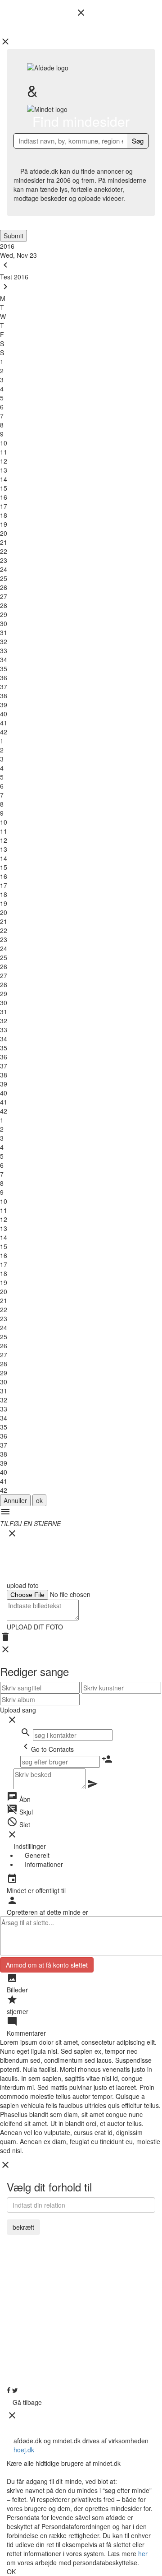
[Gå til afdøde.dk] (81, 1288)
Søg (138, 141)
